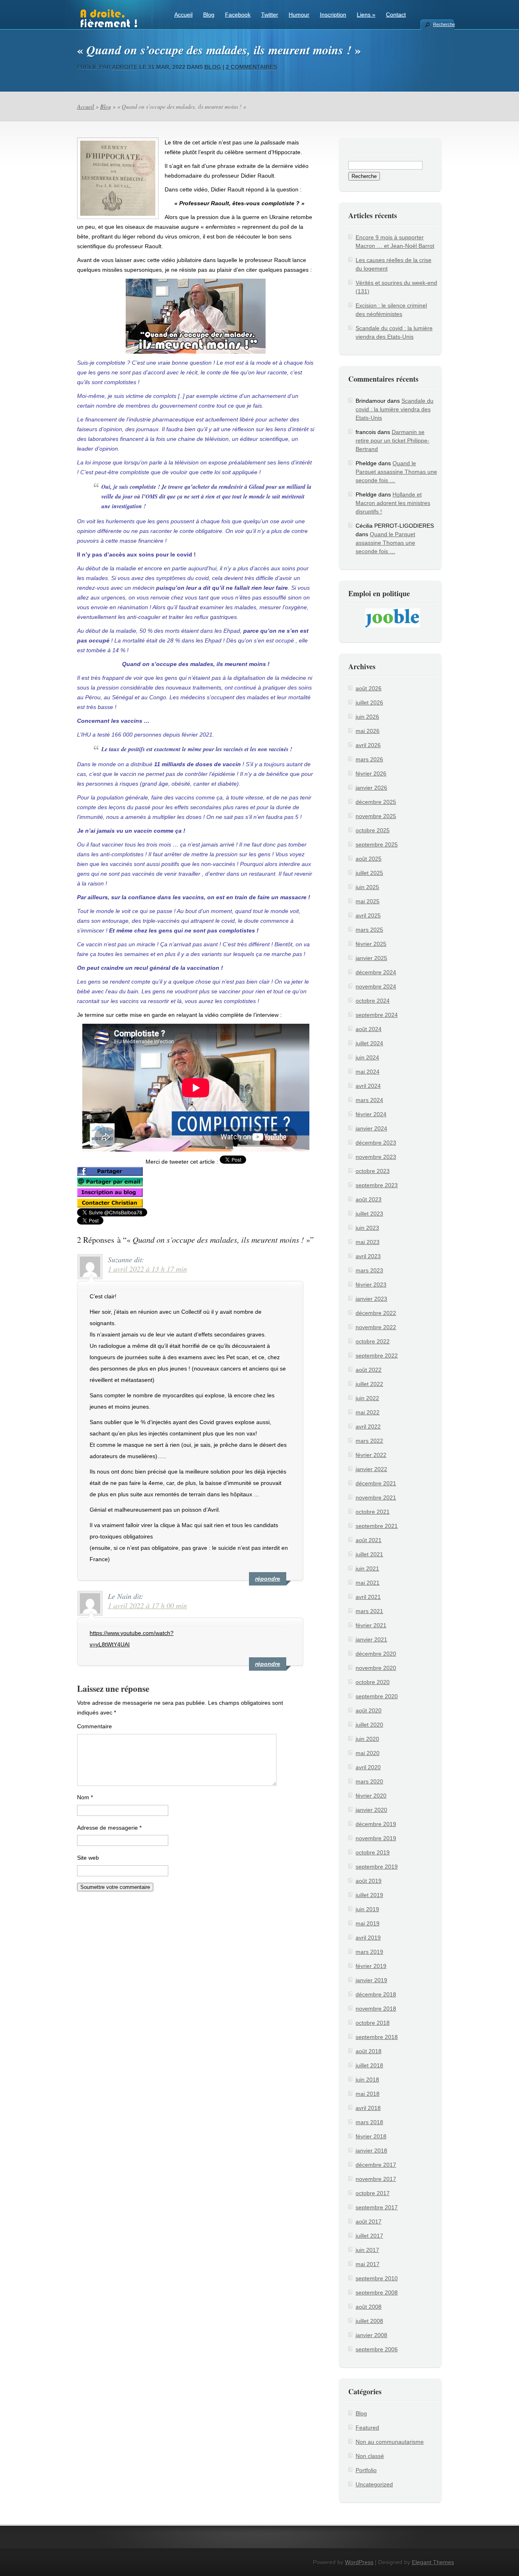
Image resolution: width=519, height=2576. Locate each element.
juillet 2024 (369, 1043)
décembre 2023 (376, 1143)
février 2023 (371, 1285)
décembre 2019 (376, 1824)
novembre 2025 (376, 816)
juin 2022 (367, 1398)
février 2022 (371, 1455)
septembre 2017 (377, 2207)
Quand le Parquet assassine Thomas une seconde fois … (396, 472)
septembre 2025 (377, 844)
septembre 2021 (377, 1526)
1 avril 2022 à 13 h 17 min (147, 1269)
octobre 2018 (373, 2023)
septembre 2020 (377, 1696)
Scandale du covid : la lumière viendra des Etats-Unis (395, 409)
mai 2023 (368, 1242)
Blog (209, 15)
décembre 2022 (376, 1313)
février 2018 (371, 2136)
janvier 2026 (371, 788)
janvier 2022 (371, 1469)
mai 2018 (368, 2094)
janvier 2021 (371, 1639)
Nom (85, 1797)
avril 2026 (368, 745)
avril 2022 (368, 1427)
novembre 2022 (376, 1327)
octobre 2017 (373, 2193)
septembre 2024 (377, 1015)
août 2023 (369, 1199)
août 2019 (369, 1881)
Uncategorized (374, 2484)
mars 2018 (369, 2122)
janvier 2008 (371, 2335)
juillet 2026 (369, 703)
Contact (396, 15)
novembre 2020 (376, 1668)
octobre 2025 (373, 830)
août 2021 (369, 1540)
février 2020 (371, 1796)
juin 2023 (367, 1228)
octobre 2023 (373, 1171)
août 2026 (369, 688)
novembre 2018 (376, 2009)
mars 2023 (369, 1270)
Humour (299, 15)
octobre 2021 (373, 1512)
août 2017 (369, 2222)
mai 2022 (368, 1412)
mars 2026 (369, 759)
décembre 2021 (376, 1483)
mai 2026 (368, 731)
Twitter (270, 15)
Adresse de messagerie (109, 1828)
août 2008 (369, 2307)
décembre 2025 (376, 802)
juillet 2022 (369, 1384)
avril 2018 (368, 2108)
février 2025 (371, 944)
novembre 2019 (376, 1838)
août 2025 (369, 859)
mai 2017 (368, 2264)
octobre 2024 (373, 1001)
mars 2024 (369, 1100)
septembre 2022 (377, 1356)
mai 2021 (368, 1583)
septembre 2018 (377, 2037)
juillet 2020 (369, 1725)
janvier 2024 (371, 1128)
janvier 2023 (371, 1299)
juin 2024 (367, 1057)
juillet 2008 (369, 2321)
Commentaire (94, 1726)
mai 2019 (368, 1923)
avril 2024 (368, 1086)
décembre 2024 (376, 972)
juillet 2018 (369, 2065)
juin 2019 (367, 1909)
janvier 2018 (371, 2151)
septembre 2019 (377, 1867)
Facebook (238, 15)
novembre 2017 (376, 2179)
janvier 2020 (371, 1810)
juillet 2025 (369, 873)
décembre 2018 (376, 1994)
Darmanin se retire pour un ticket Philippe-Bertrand (392, 440)
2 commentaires (251, 67)
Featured (367, 2428)
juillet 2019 (369, 1895)
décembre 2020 (376, 1654)
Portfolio (366, 2470)
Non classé (370, 2456)
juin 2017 (367, 2250)
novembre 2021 (376, 1497)
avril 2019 (368, 1938)
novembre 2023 (376, 1157)
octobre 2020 (373, 1682)
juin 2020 (367, 1739)
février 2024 (371, 1114)
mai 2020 (368, 1753)
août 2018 (369, 2051)
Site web (88, 1858)
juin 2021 (367, 1568)
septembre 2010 (377, 2278)
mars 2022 (369, 1441)
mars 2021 (369, 1611)
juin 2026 (367, 717)
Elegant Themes (433, 2562)
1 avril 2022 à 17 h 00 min (147, 1605)
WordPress (359, 2562)
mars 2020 (369, 1781)
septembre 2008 (377, 2292)
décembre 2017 (376, 2165)
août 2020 (369, 1710)
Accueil (183, 15)
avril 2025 (368, 915)
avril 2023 (368, 1256)
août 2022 (369, 1370)
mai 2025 (368, 901)
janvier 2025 (371, 958)
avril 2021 (368, 1597)
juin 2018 (367, 2080)
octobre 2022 (373, 1341)
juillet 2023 (369, 1214)
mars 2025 (369, 930)
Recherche (444, 24)
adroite (125, 67)
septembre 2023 (377, 1185)
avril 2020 (368, 1767)
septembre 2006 (377, 2349)
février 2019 (371, 1966)
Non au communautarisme (390, 2442)
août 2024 (369, 1029)
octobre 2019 (373, 1852)
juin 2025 (367, 887)
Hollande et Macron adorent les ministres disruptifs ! (393, 503)
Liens (366, 15)
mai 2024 (368, 1072)
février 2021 (371, 1625)
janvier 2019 (371, 1980)
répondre (268, 1579)
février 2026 (371, 773)
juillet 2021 (369, 1554)
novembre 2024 (376, 986)
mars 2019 (369, 1952)
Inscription (333, 15)
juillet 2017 (369, 2236)
